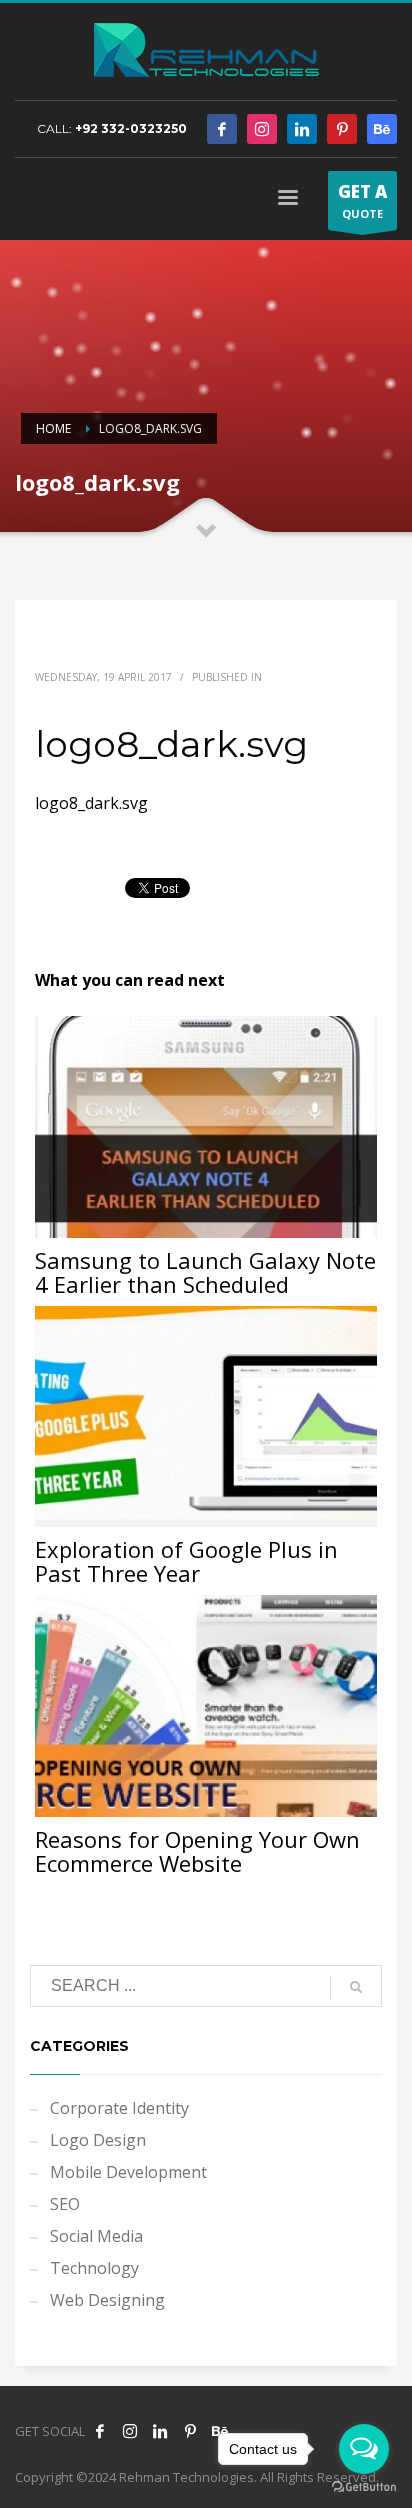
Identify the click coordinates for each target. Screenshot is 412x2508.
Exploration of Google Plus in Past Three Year (186, 1561)
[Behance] (382, 129)
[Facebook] (222, 129)
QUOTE (362, 200)
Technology (94, 2268)
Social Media (96, 2236)
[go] (356, 1987)
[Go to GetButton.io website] (364, 2487)
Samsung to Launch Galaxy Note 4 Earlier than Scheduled (205, 1272)
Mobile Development (128, 2172)
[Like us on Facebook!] (100, 2431)
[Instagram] (262, 129)
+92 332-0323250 (131, 128)
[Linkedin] (302, 129)
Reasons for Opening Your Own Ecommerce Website (197, 1851)
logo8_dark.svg (91, 803)
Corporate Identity (119, 2108)
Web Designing (107, 2300)
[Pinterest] (342, 129)
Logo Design (98, 2140)
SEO (65, 2204)
